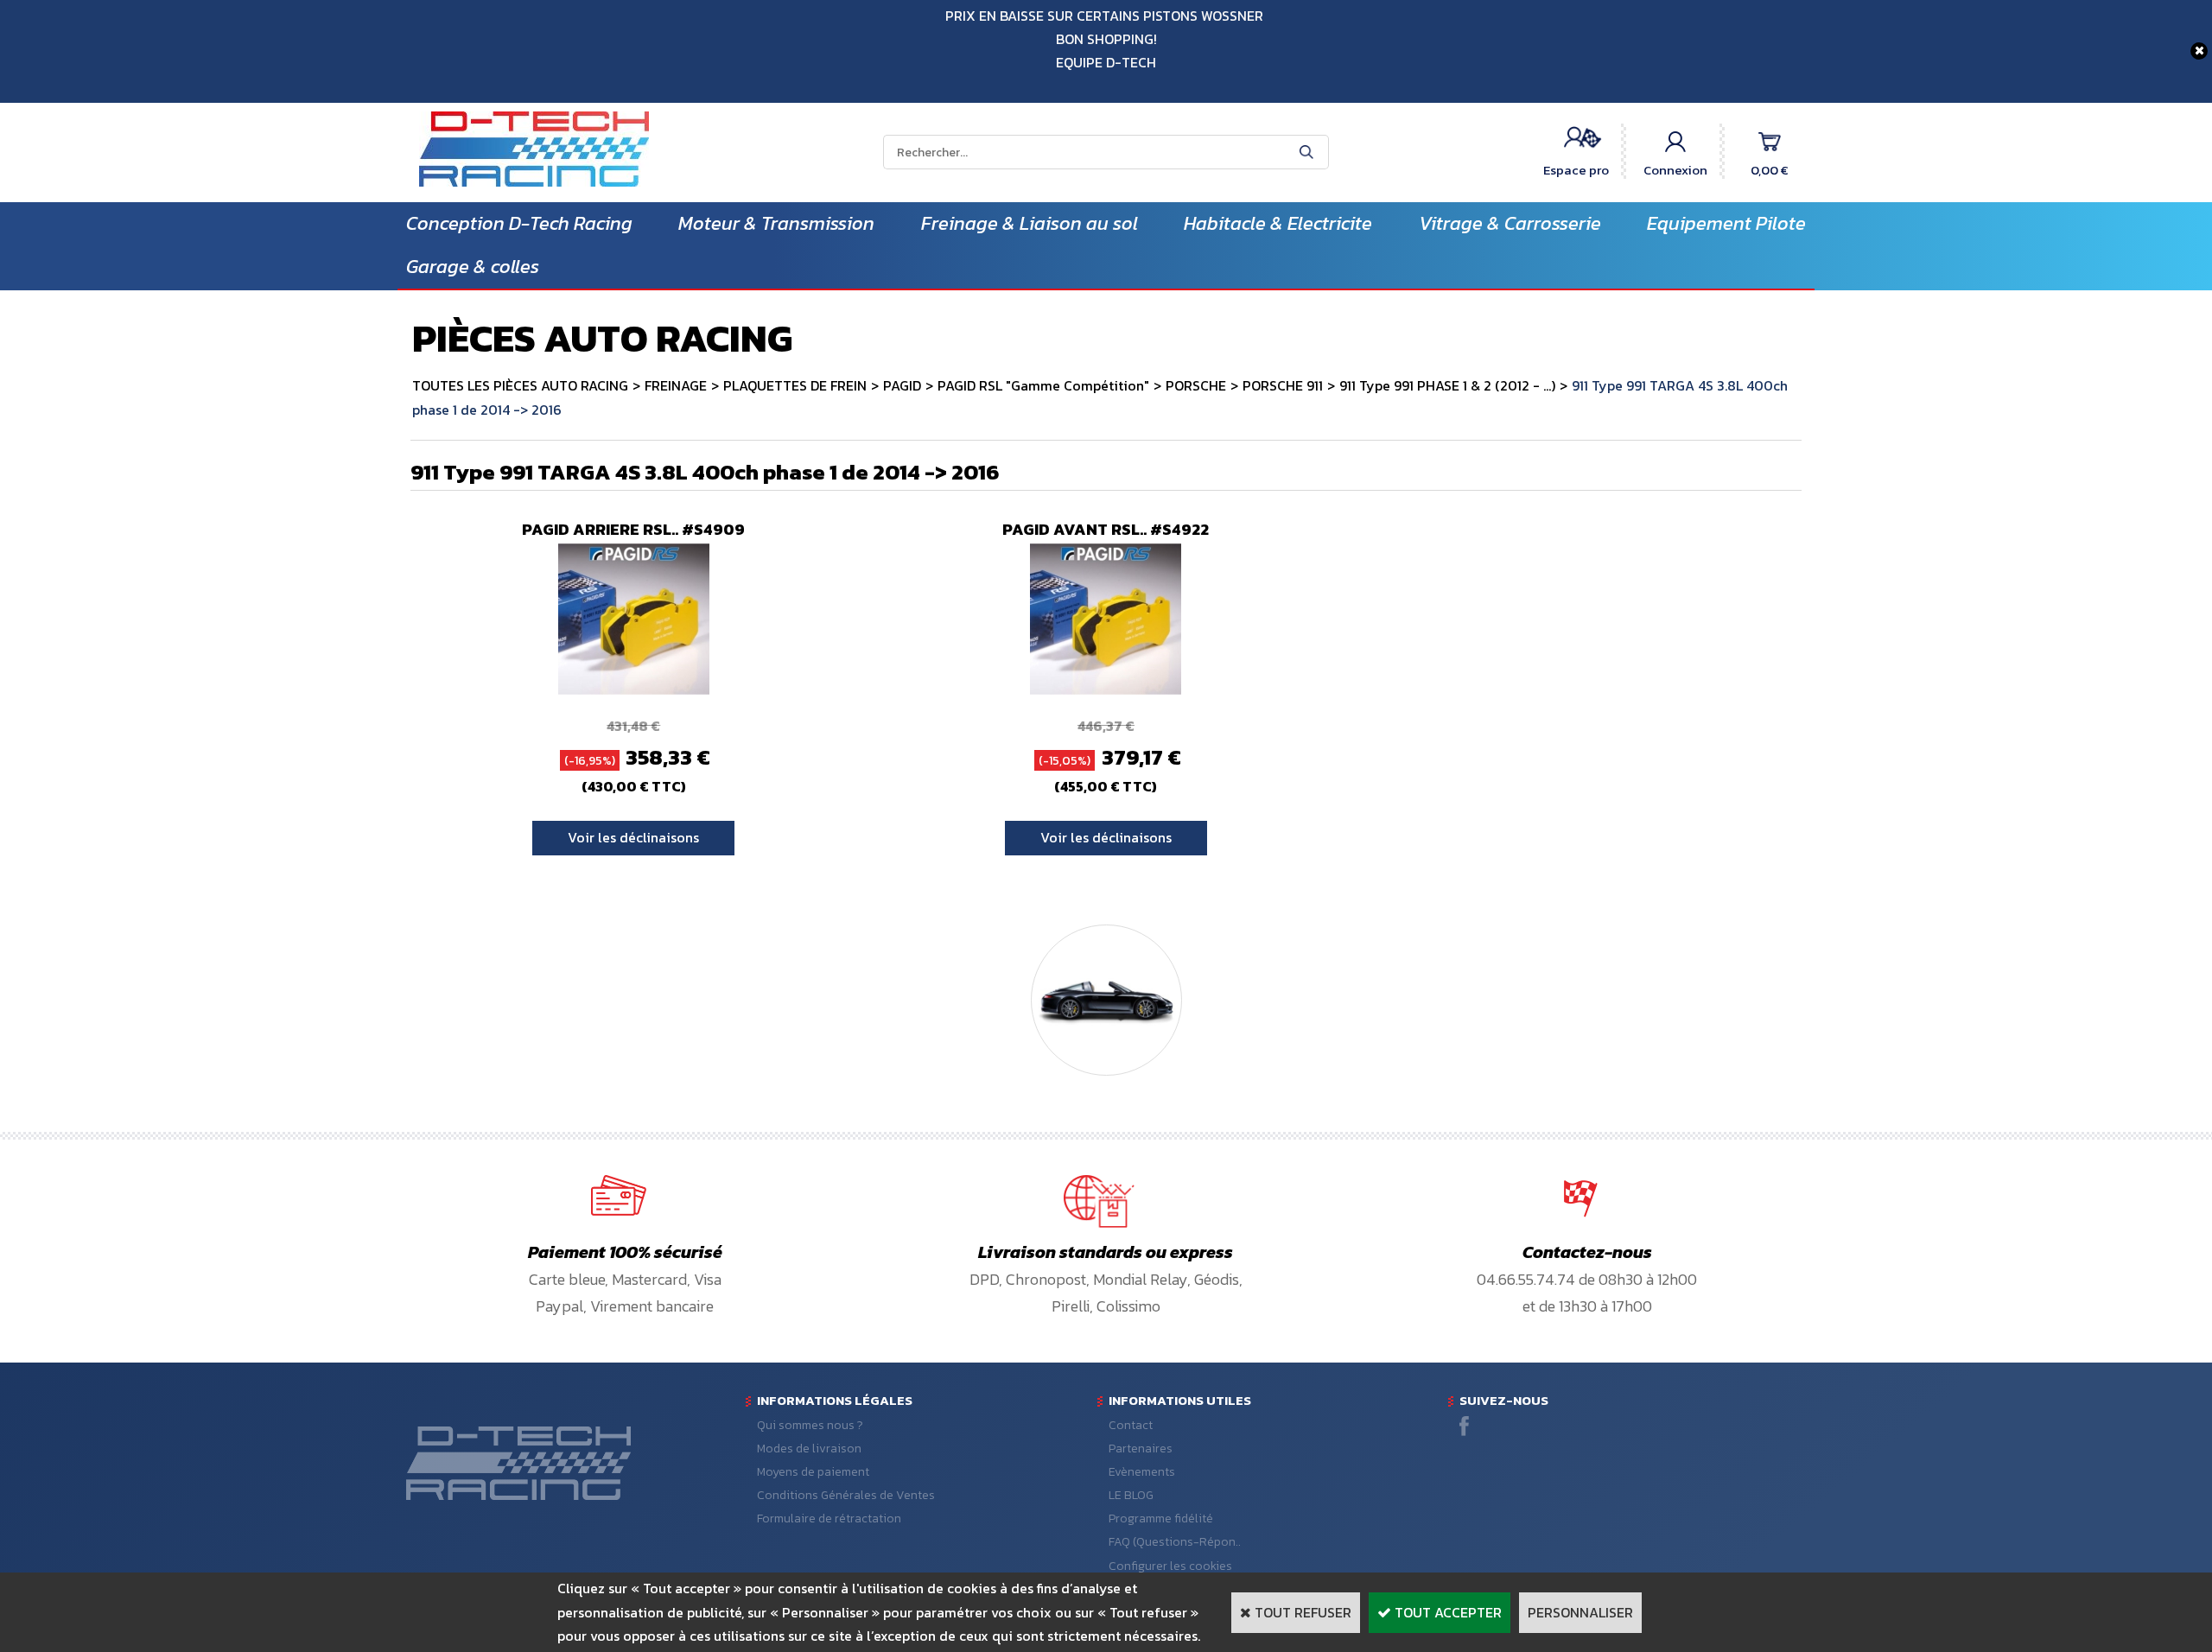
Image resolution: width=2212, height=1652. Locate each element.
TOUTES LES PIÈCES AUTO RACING (520, 385)
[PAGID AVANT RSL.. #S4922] (1106, 689)
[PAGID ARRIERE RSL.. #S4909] (634, 689)
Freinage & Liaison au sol (1030, 223)
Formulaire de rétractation (829, 1519)
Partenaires (1141, 1449)
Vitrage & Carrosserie (1510, 223)
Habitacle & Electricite (1278, 223)
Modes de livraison (809, 1449)
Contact (1131, 1425)
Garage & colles (473, 267)
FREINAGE (676, 385)
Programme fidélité (1161, 1519)
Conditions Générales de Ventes (846, 1495)
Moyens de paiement (813, 1472)
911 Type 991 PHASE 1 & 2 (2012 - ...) (1447, 385)
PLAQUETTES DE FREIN (795, 385)
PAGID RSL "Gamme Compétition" (1043, 385)
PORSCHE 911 (1283, 385)
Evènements (1142, 1472)
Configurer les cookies (1170, 1566)
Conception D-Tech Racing (519, 223)
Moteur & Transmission (776, 223)
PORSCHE (1196, 385)
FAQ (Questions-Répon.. (1175, 1542)
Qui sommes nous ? (810, 1425)
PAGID (902, 385)
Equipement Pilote (1726, 223)
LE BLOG (1131, 1495)
